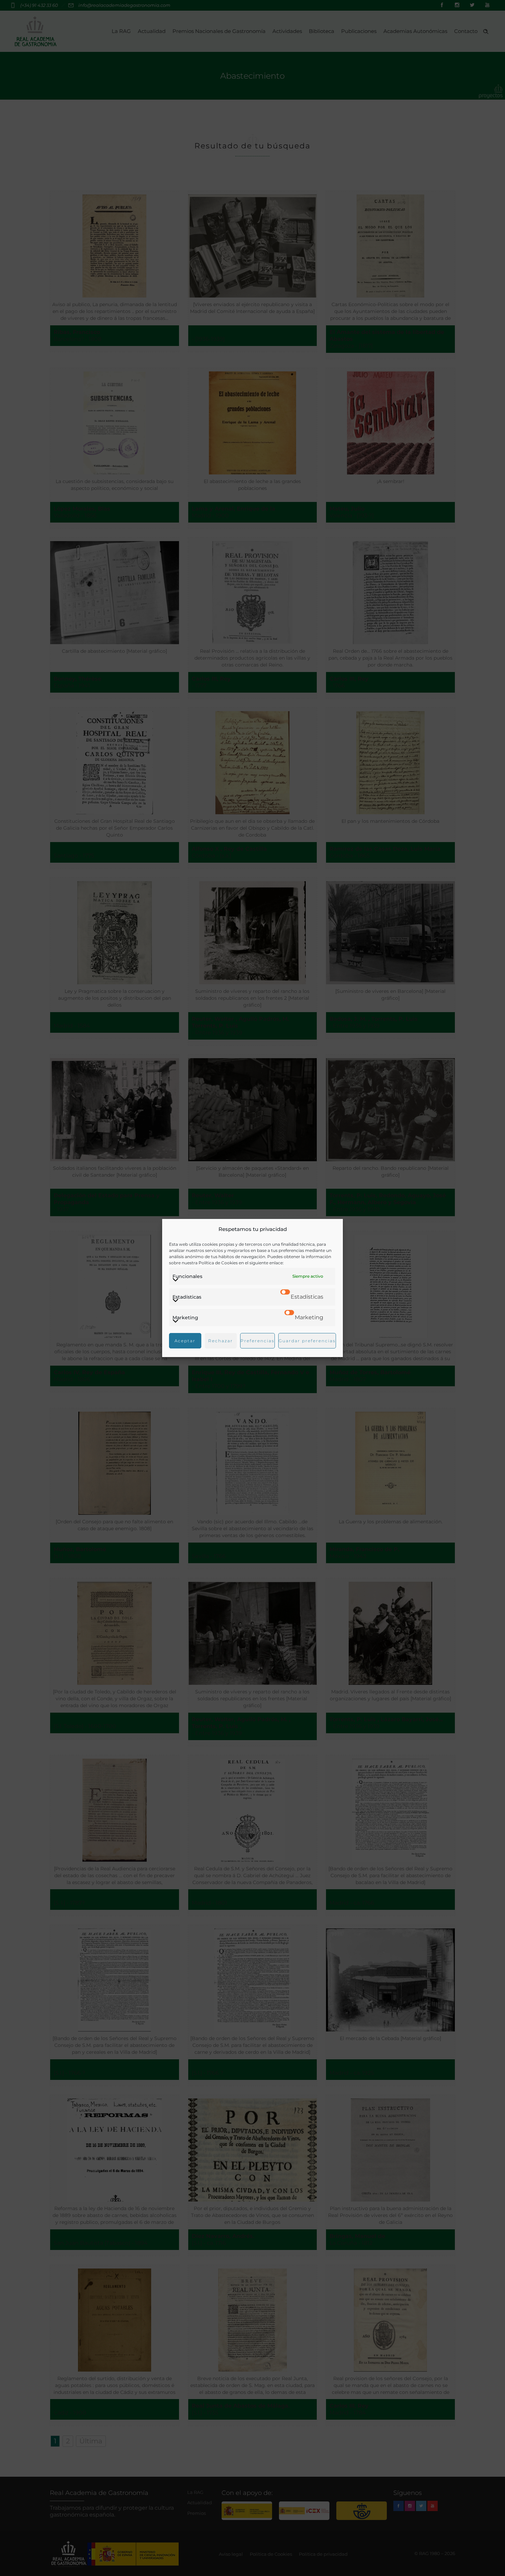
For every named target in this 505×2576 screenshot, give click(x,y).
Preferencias (257, 1341)
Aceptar (185, 1341)
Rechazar (221, 1341)
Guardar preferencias (307, 1341)
